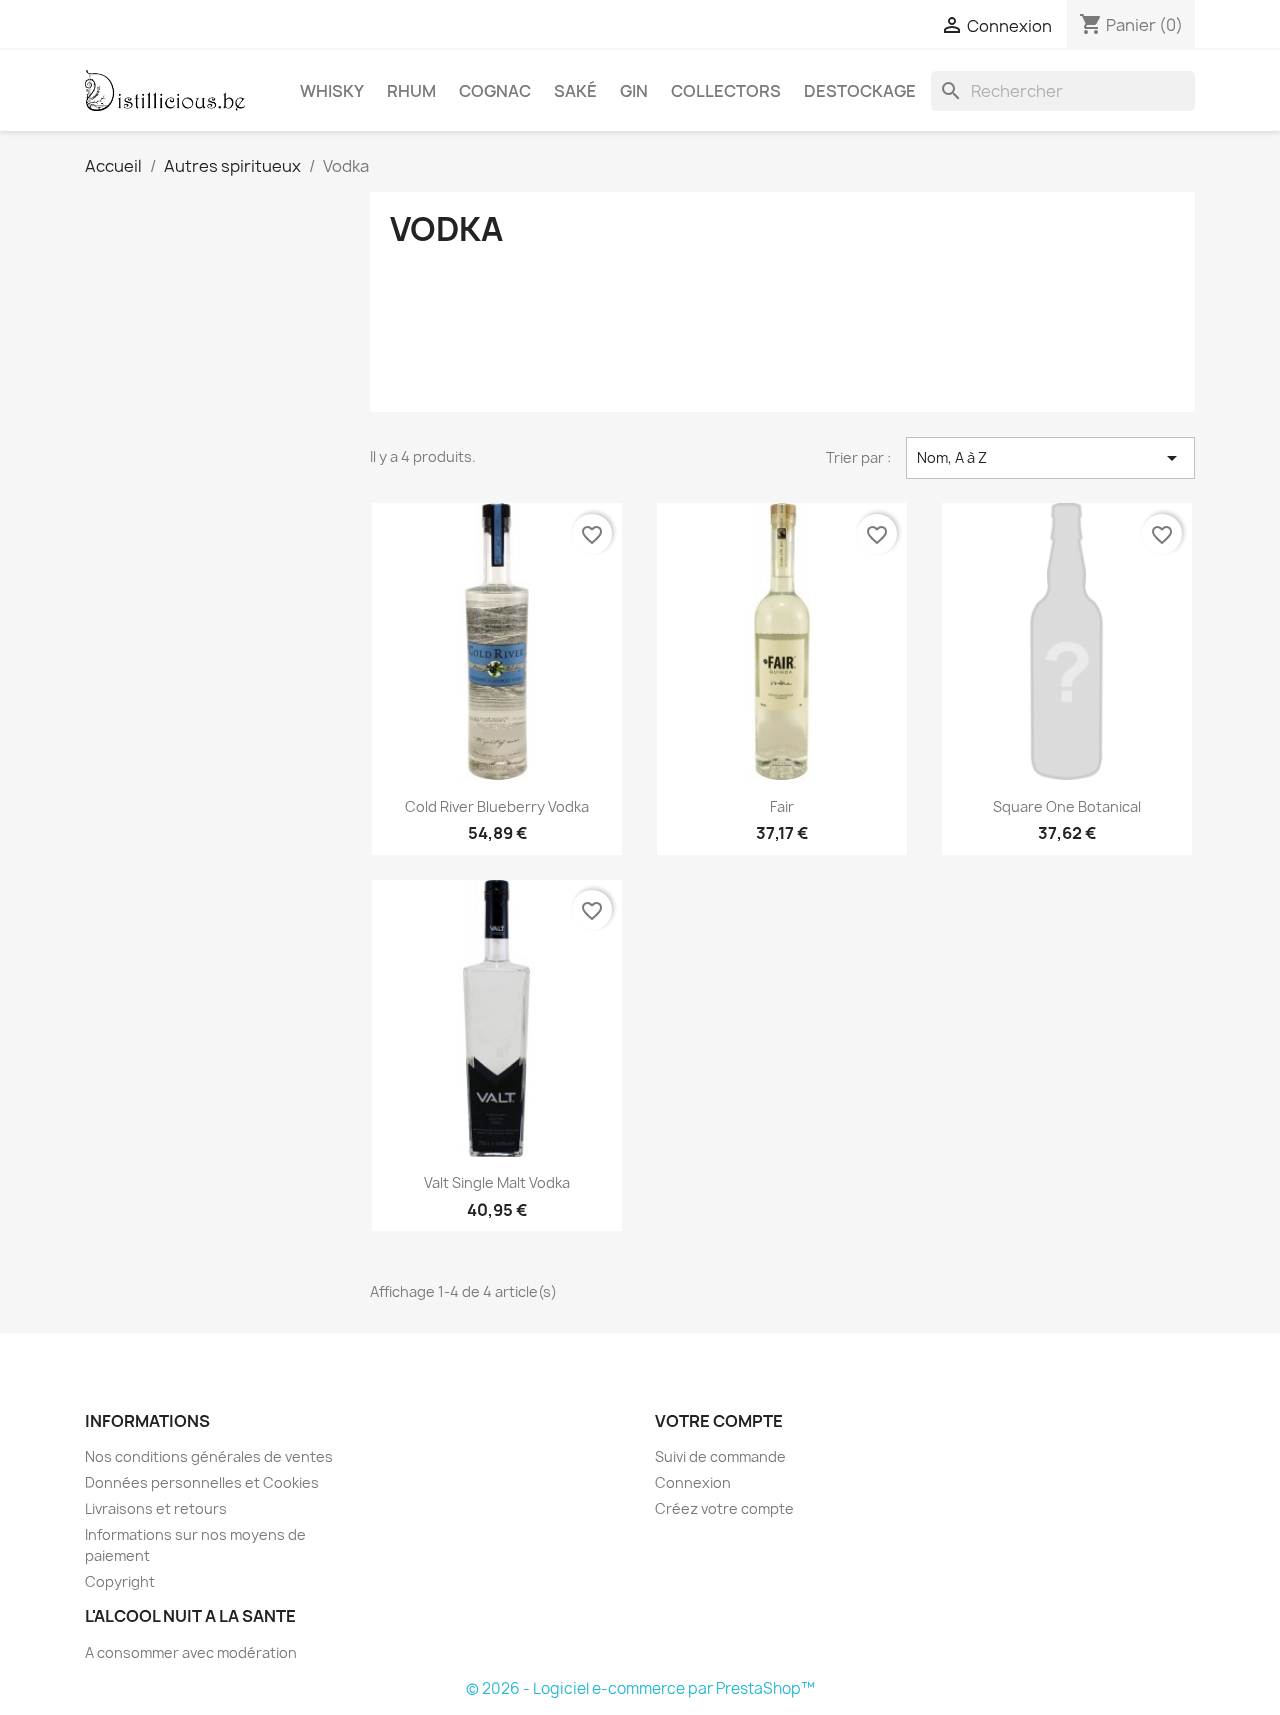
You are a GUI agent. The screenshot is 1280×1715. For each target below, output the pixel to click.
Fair (782, 806)
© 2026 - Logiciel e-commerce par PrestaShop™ (640, 1688)
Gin (634, 91)
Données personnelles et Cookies (202, 1482)
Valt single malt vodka (497, 1182)
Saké (575, 91)
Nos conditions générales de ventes (209, 1456)
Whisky (332, 91)
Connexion (693, 1482)
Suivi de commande (720, 1456)
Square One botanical (1067, 806)
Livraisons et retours (156, 1508)
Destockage (860, 91)
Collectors (726, 91)
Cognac (495, 91)
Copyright (120, 1581)
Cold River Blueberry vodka (497, 806)
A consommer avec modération (191, 1652)
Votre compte (719, 1421)
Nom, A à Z (1050, 458)
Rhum (411, 91)
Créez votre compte (724, 1508)
